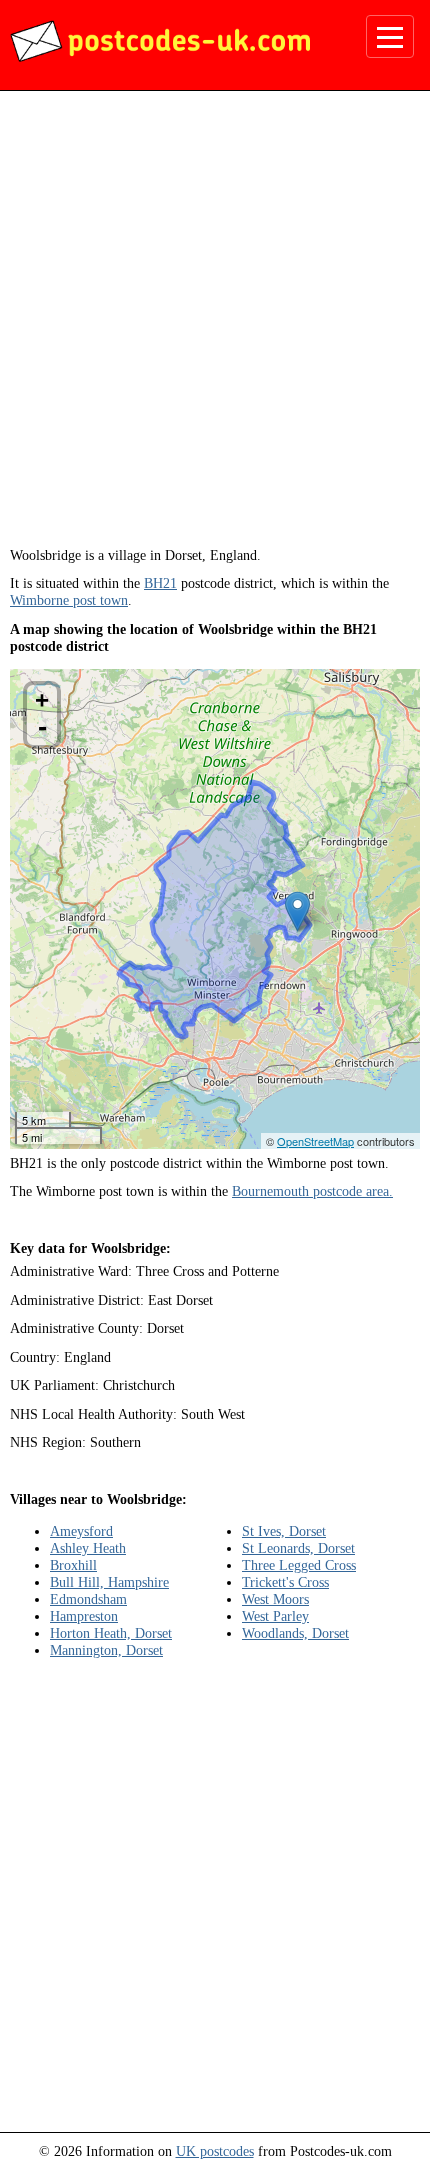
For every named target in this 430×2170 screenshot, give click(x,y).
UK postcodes (215, 2151)
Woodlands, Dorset (295, 1633)
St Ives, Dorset (284, 1531)
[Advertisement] (215, 326)
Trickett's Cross (285, 1582)
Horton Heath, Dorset (111, 1633)
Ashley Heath (88, 1548)
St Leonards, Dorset (298, 1548)
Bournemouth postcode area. (312, 1191)
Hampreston (84, 1616)
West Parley (275, 1616)
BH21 (160, 583)
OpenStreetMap (315, 1141)
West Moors (275, 1599)
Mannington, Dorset (106, 1650)
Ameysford (81, 1531)
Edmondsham (88, 1599)
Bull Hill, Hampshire (109, 1582)
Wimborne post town (69, 600)
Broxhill (73, 1565)
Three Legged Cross (299, 1565)
